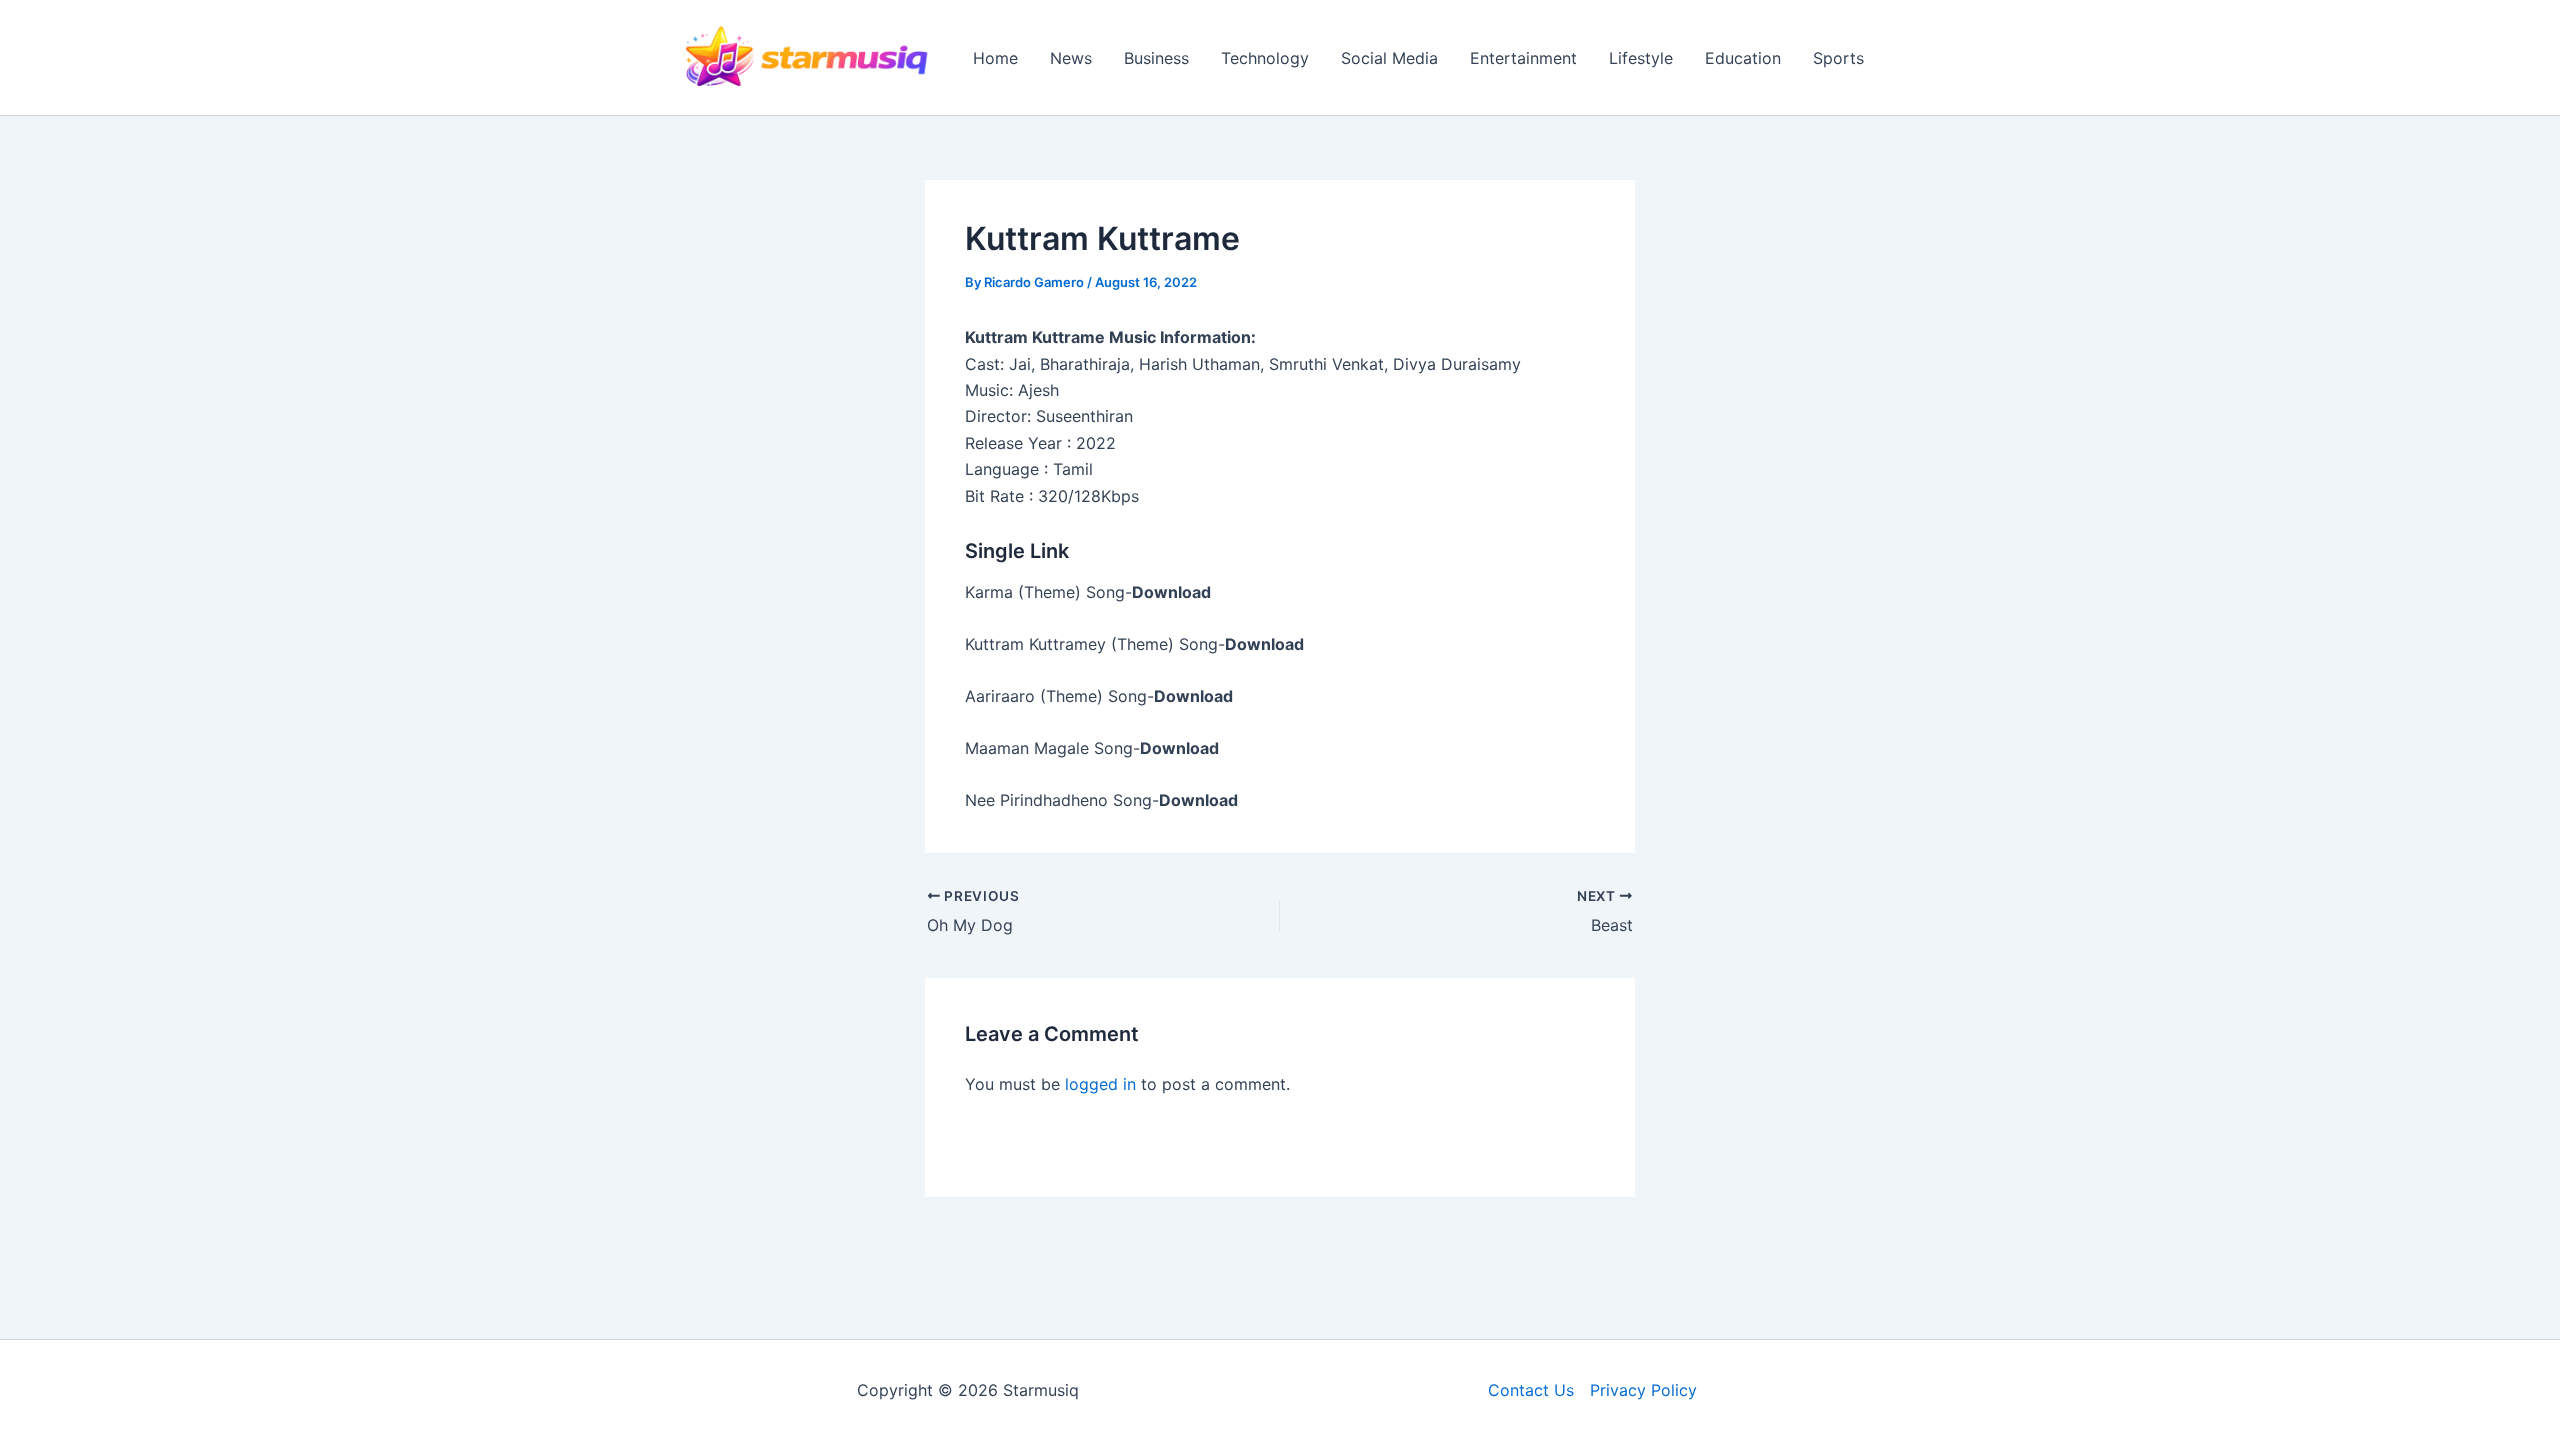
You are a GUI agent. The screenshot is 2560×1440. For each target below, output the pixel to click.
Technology (1265, 58)
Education (1743, 58)
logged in (1100, 1084)
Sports (1838, 58)
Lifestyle (1641, 58)
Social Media (1389, 58)
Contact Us (1531, 1390)
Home (995, 58)
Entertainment (1523, 58)
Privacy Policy (1643, 1390)
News (1071, 58)
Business (1156, 58)
